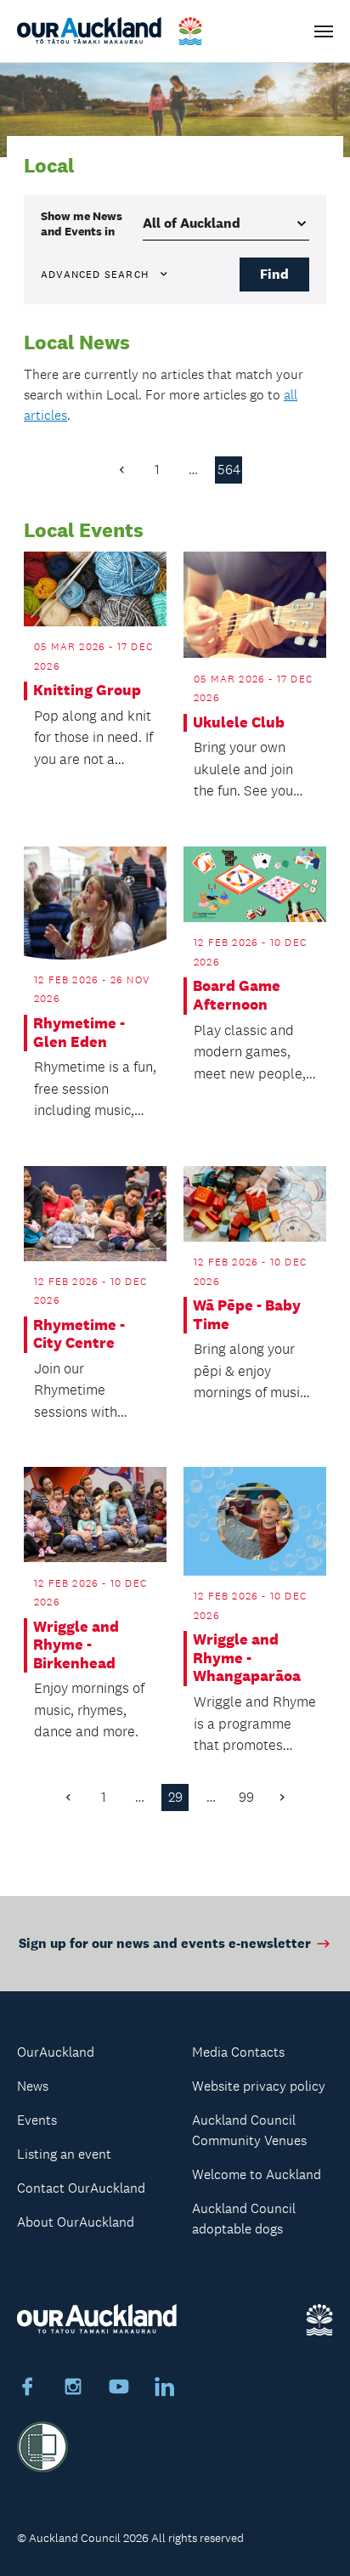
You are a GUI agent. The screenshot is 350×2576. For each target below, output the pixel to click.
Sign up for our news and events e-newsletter (165, 1943)
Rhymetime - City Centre (79, 1335)
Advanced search (95, 275)
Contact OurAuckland (81, 2188)
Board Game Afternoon (237, 996)
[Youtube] (119, 2389)
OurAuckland (56, 2052)
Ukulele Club (239, 723)
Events (37, 2120)
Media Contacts (238, 2052)
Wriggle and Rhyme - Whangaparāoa (247, 1658)
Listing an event (64, 2154)
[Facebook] (27, 2389)
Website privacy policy (259, 2086)
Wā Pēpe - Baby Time (247, 1315)
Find (274, 274)
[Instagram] (73, 2389)
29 (175, 1797)
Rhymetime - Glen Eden (79, 1033)
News (33, 2086)
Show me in (82, 224)
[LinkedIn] (165, 2389)
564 (229, 470)
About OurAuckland (76, 2222)
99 (246, 1797)
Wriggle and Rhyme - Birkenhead (76, 1645)
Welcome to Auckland (257, 2174)
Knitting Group (87, 691)
